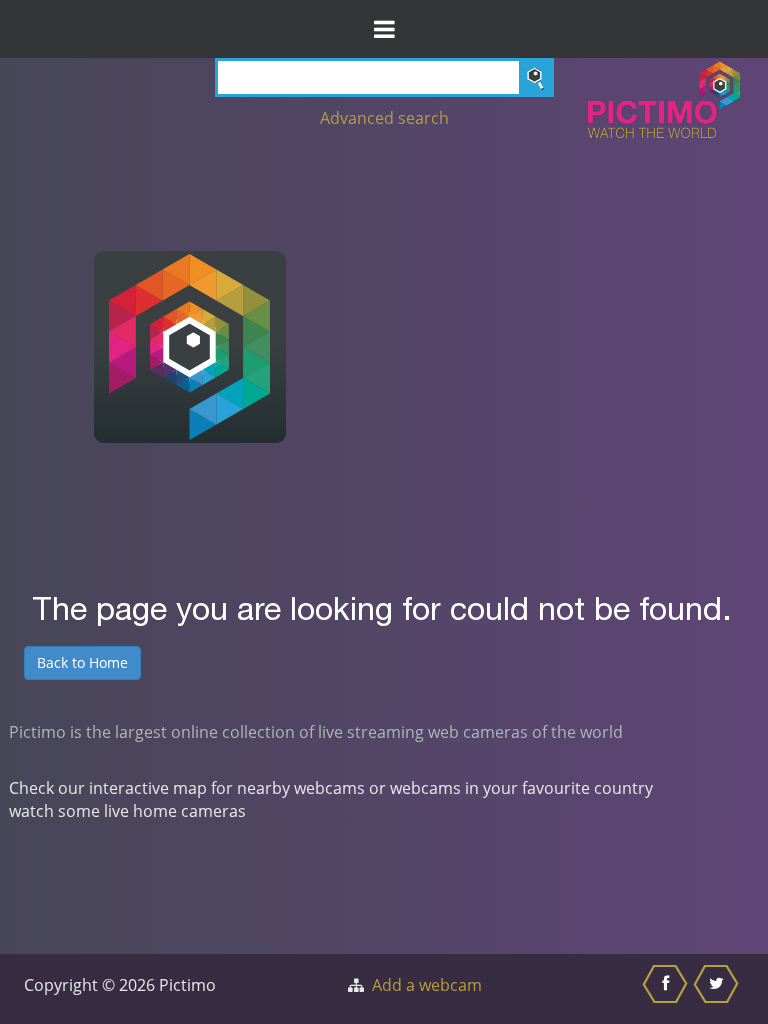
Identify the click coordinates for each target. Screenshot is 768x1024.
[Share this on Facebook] (667, 989)
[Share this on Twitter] (718, 989)
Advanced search (384, 118)
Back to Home (82, 662)
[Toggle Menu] (384, 29)
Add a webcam (427, 985)
